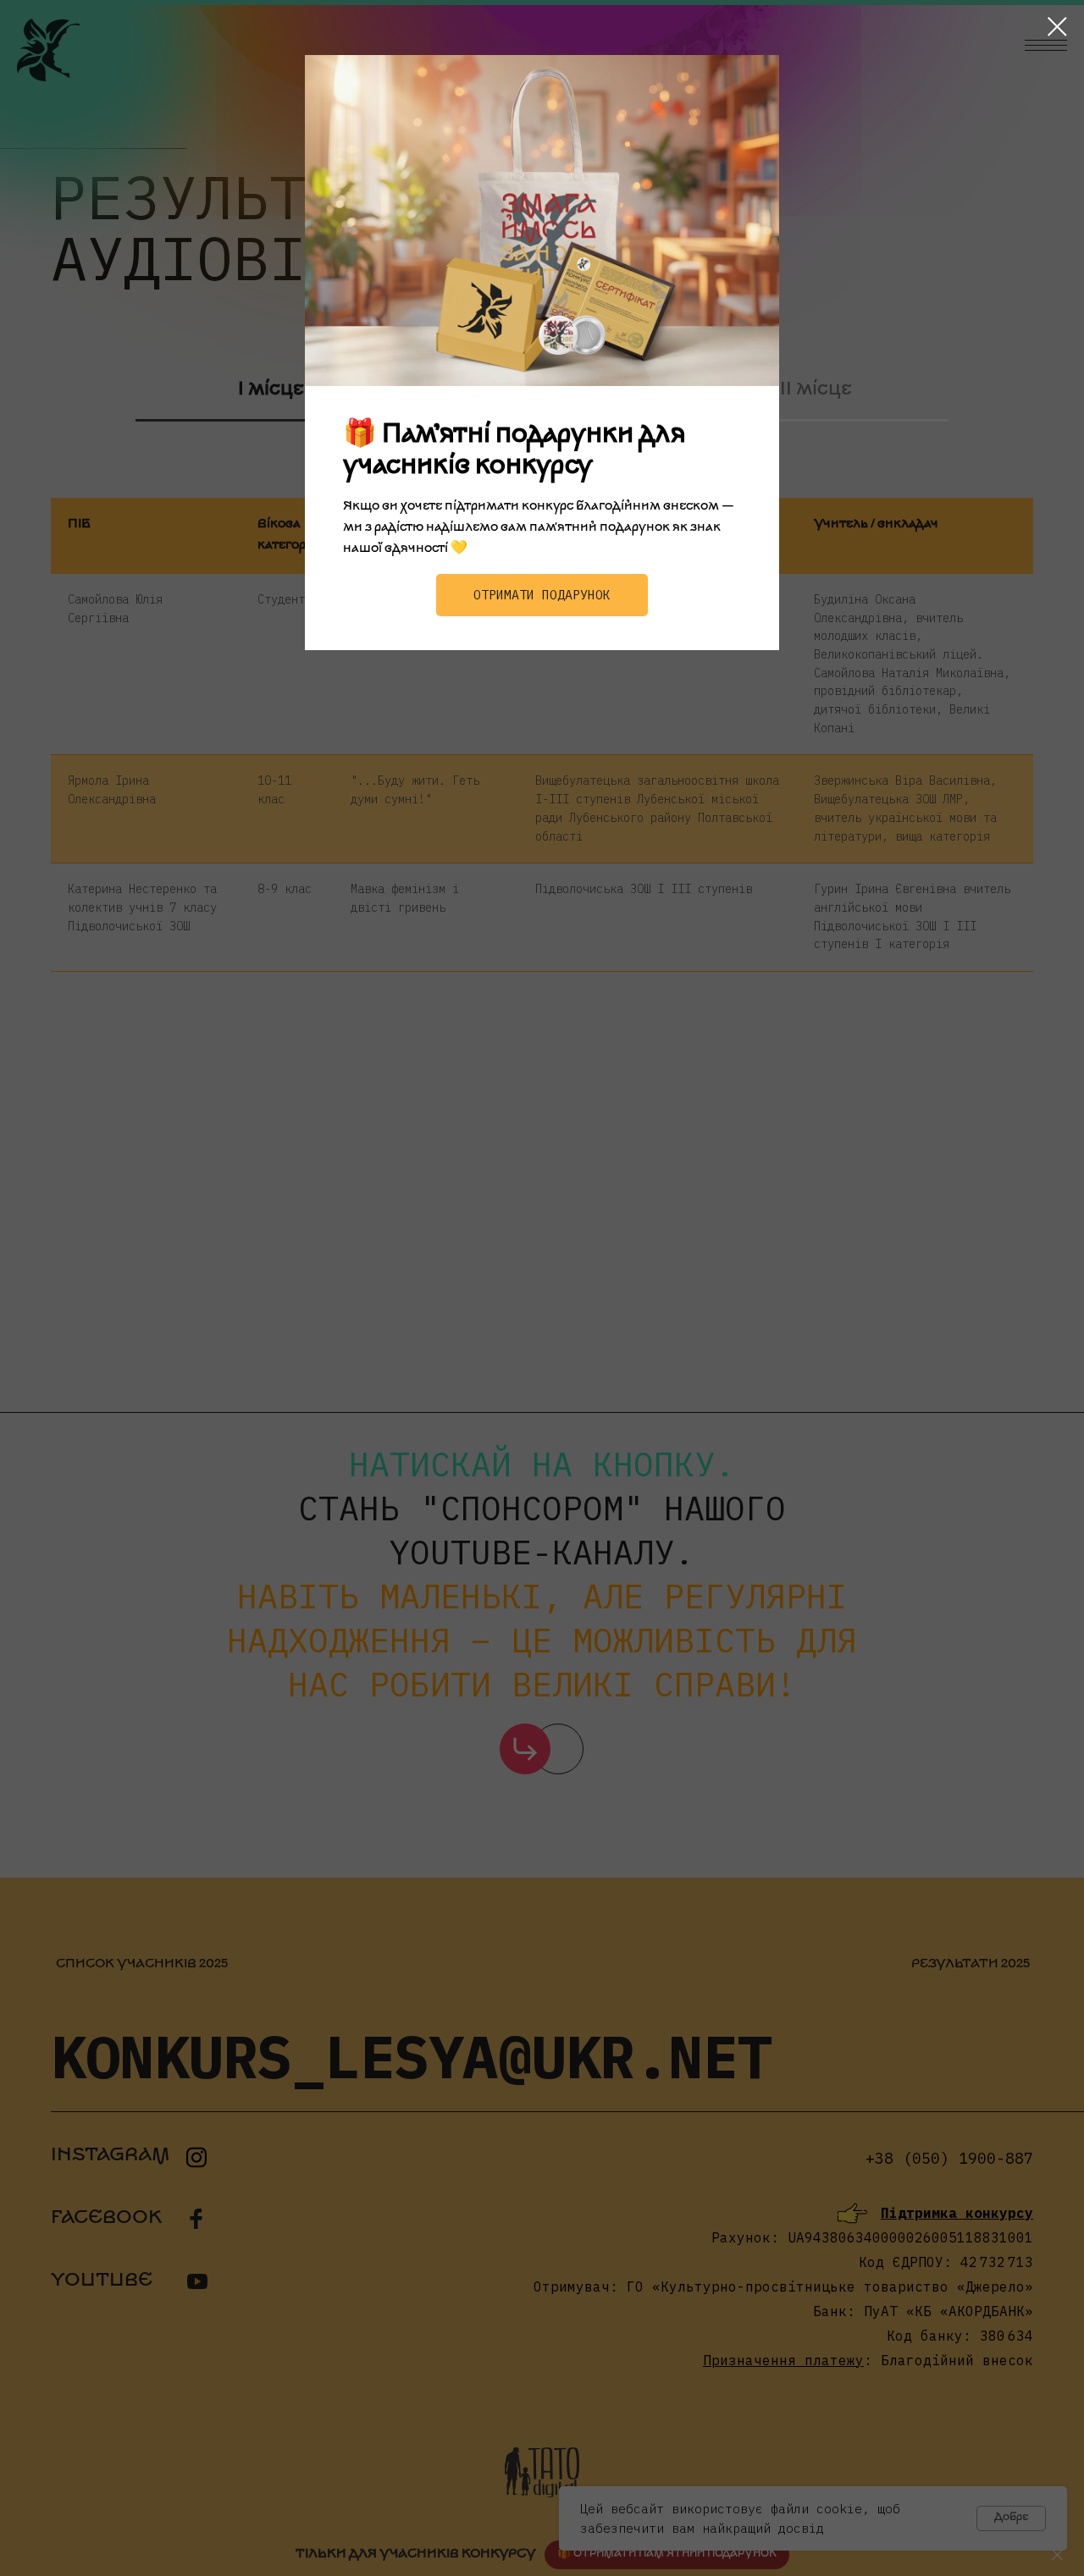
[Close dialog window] (1057, 27)
